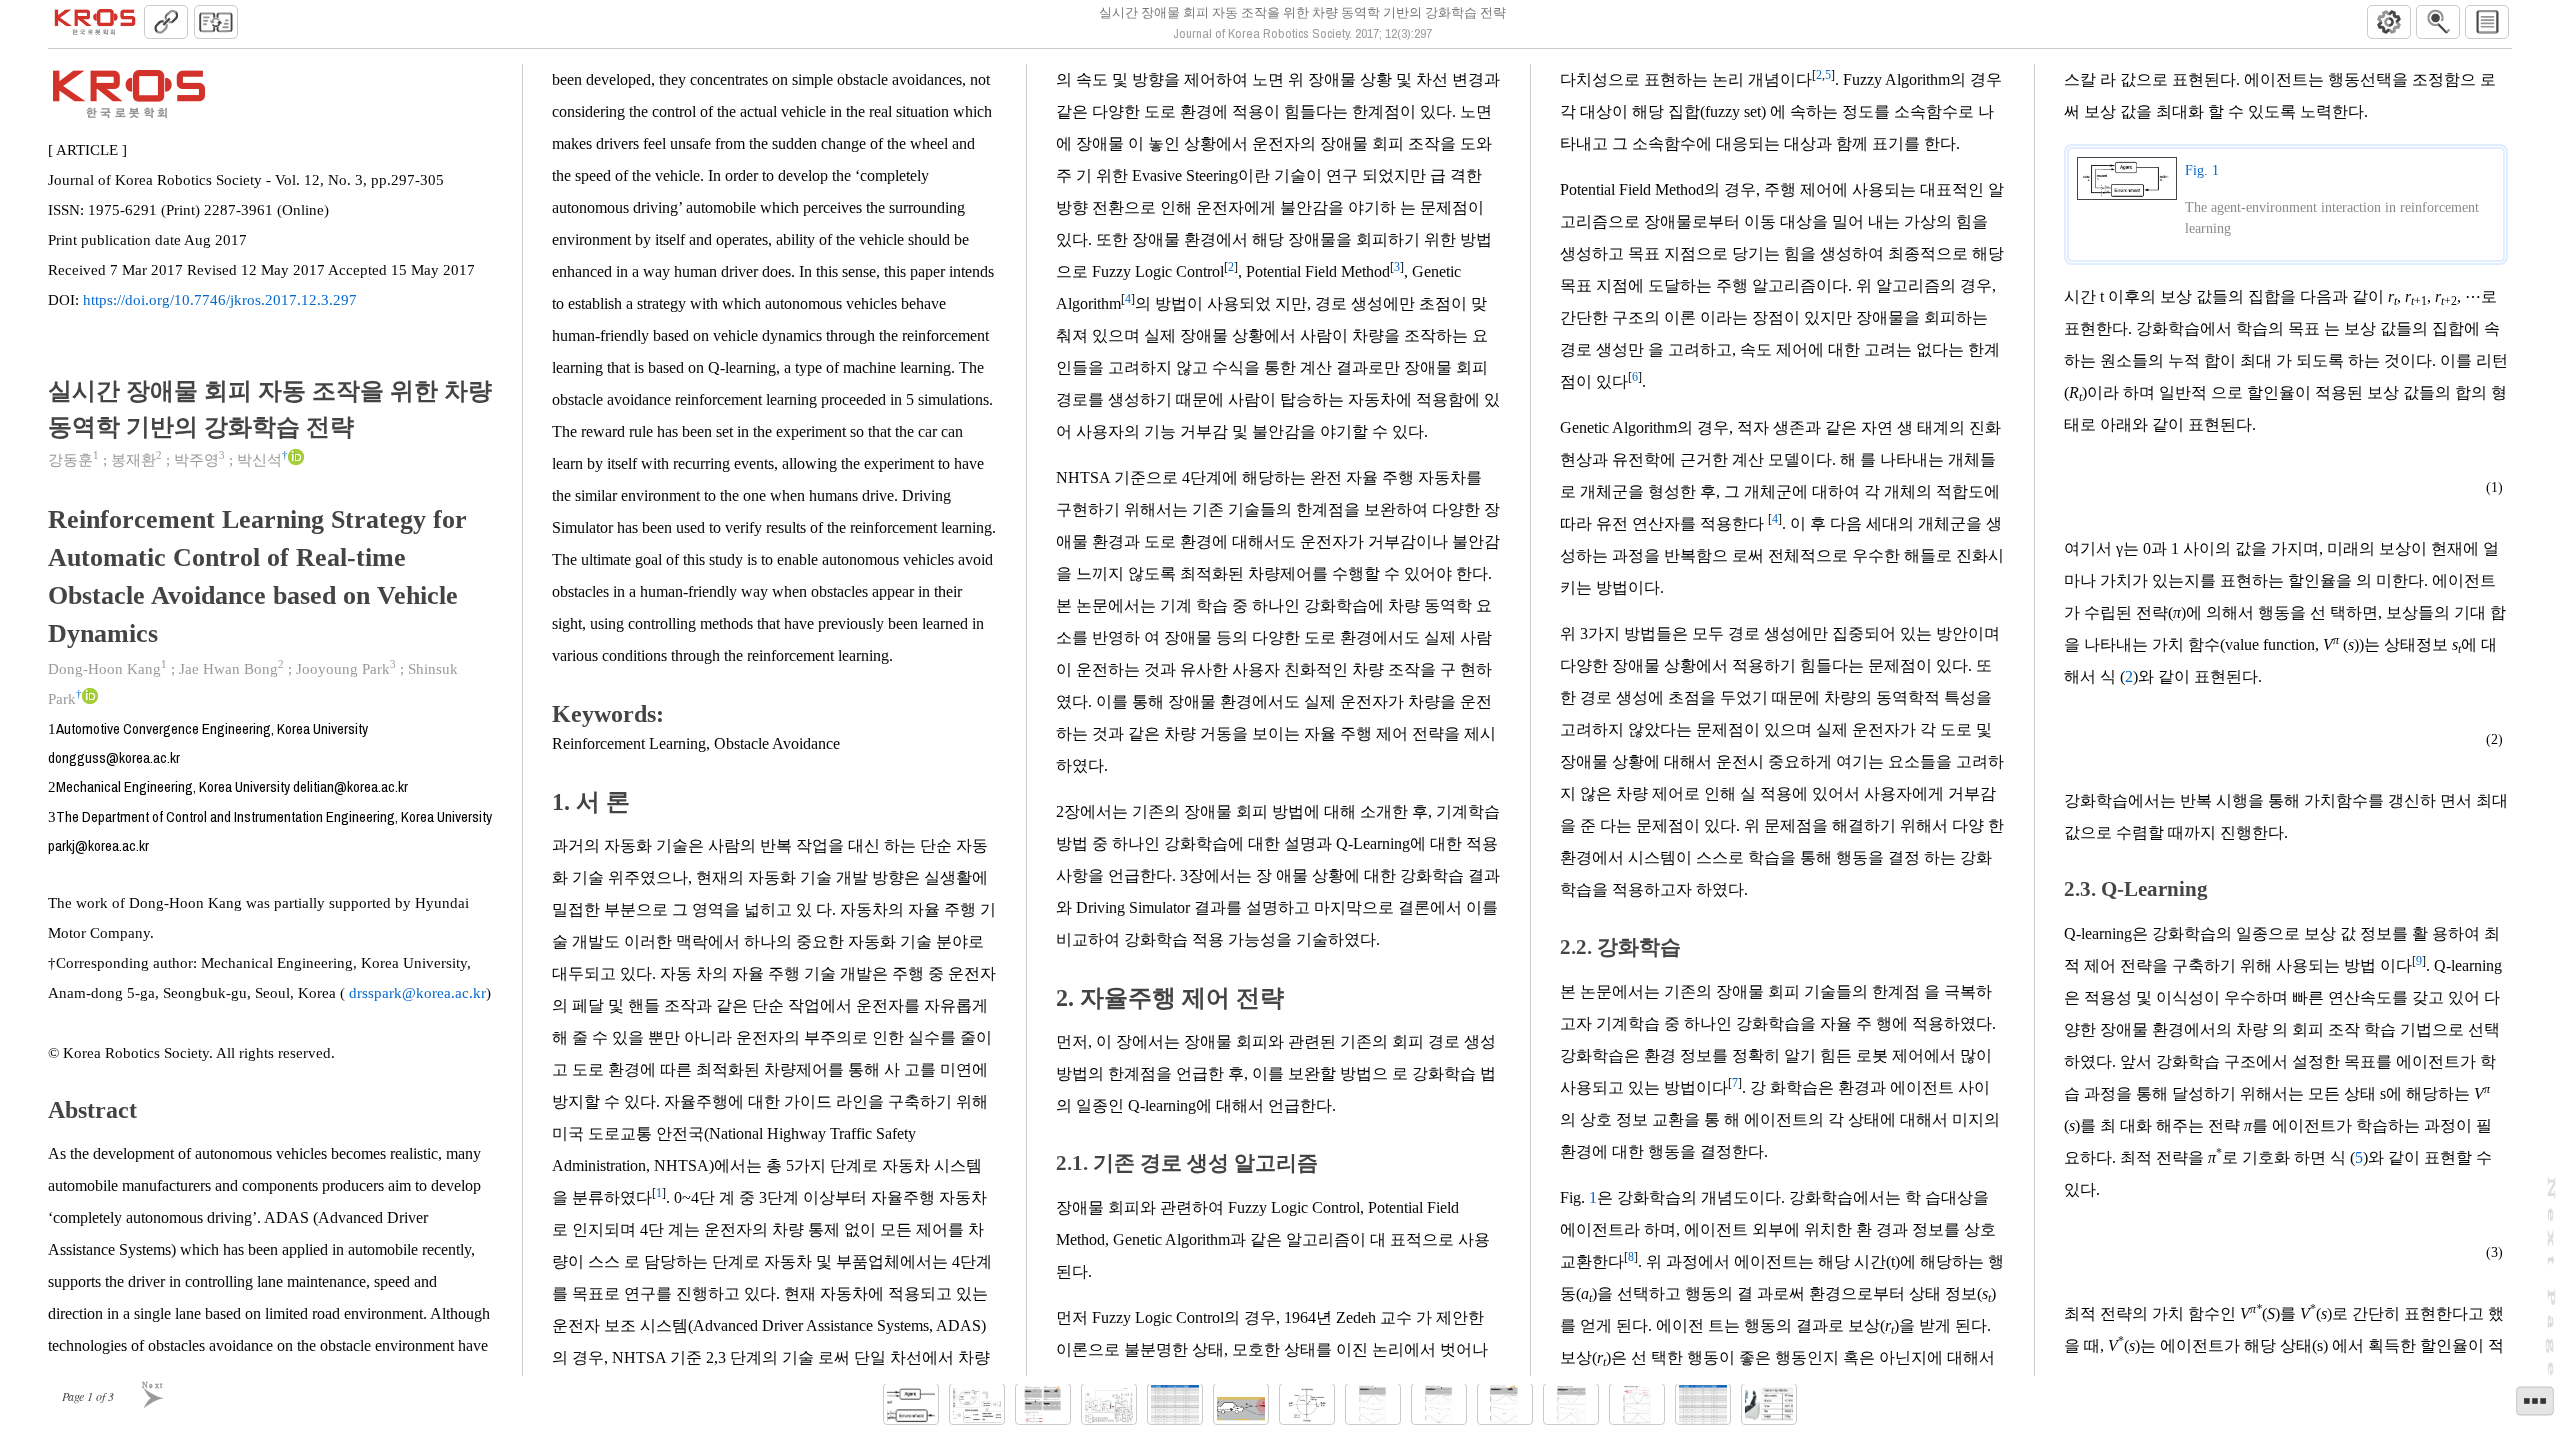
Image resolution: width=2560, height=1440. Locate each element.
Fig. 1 (2202, 171)
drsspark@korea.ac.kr (415, 993)
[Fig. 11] (1637, 1404)
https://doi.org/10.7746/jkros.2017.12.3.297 (220, 300)
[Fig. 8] (1439, 1404)
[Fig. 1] (911, 1404)
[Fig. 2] (977, 1404)
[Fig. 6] (1307, 1404)
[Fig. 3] (1043, 1404)
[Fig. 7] (1373, 1404)
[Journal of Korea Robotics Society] (95, 22)
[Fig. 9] (1505, 1404)
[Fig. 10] (1571, 1404)
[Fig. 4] (1109, 1404)
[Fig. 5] (1241, 1404)
